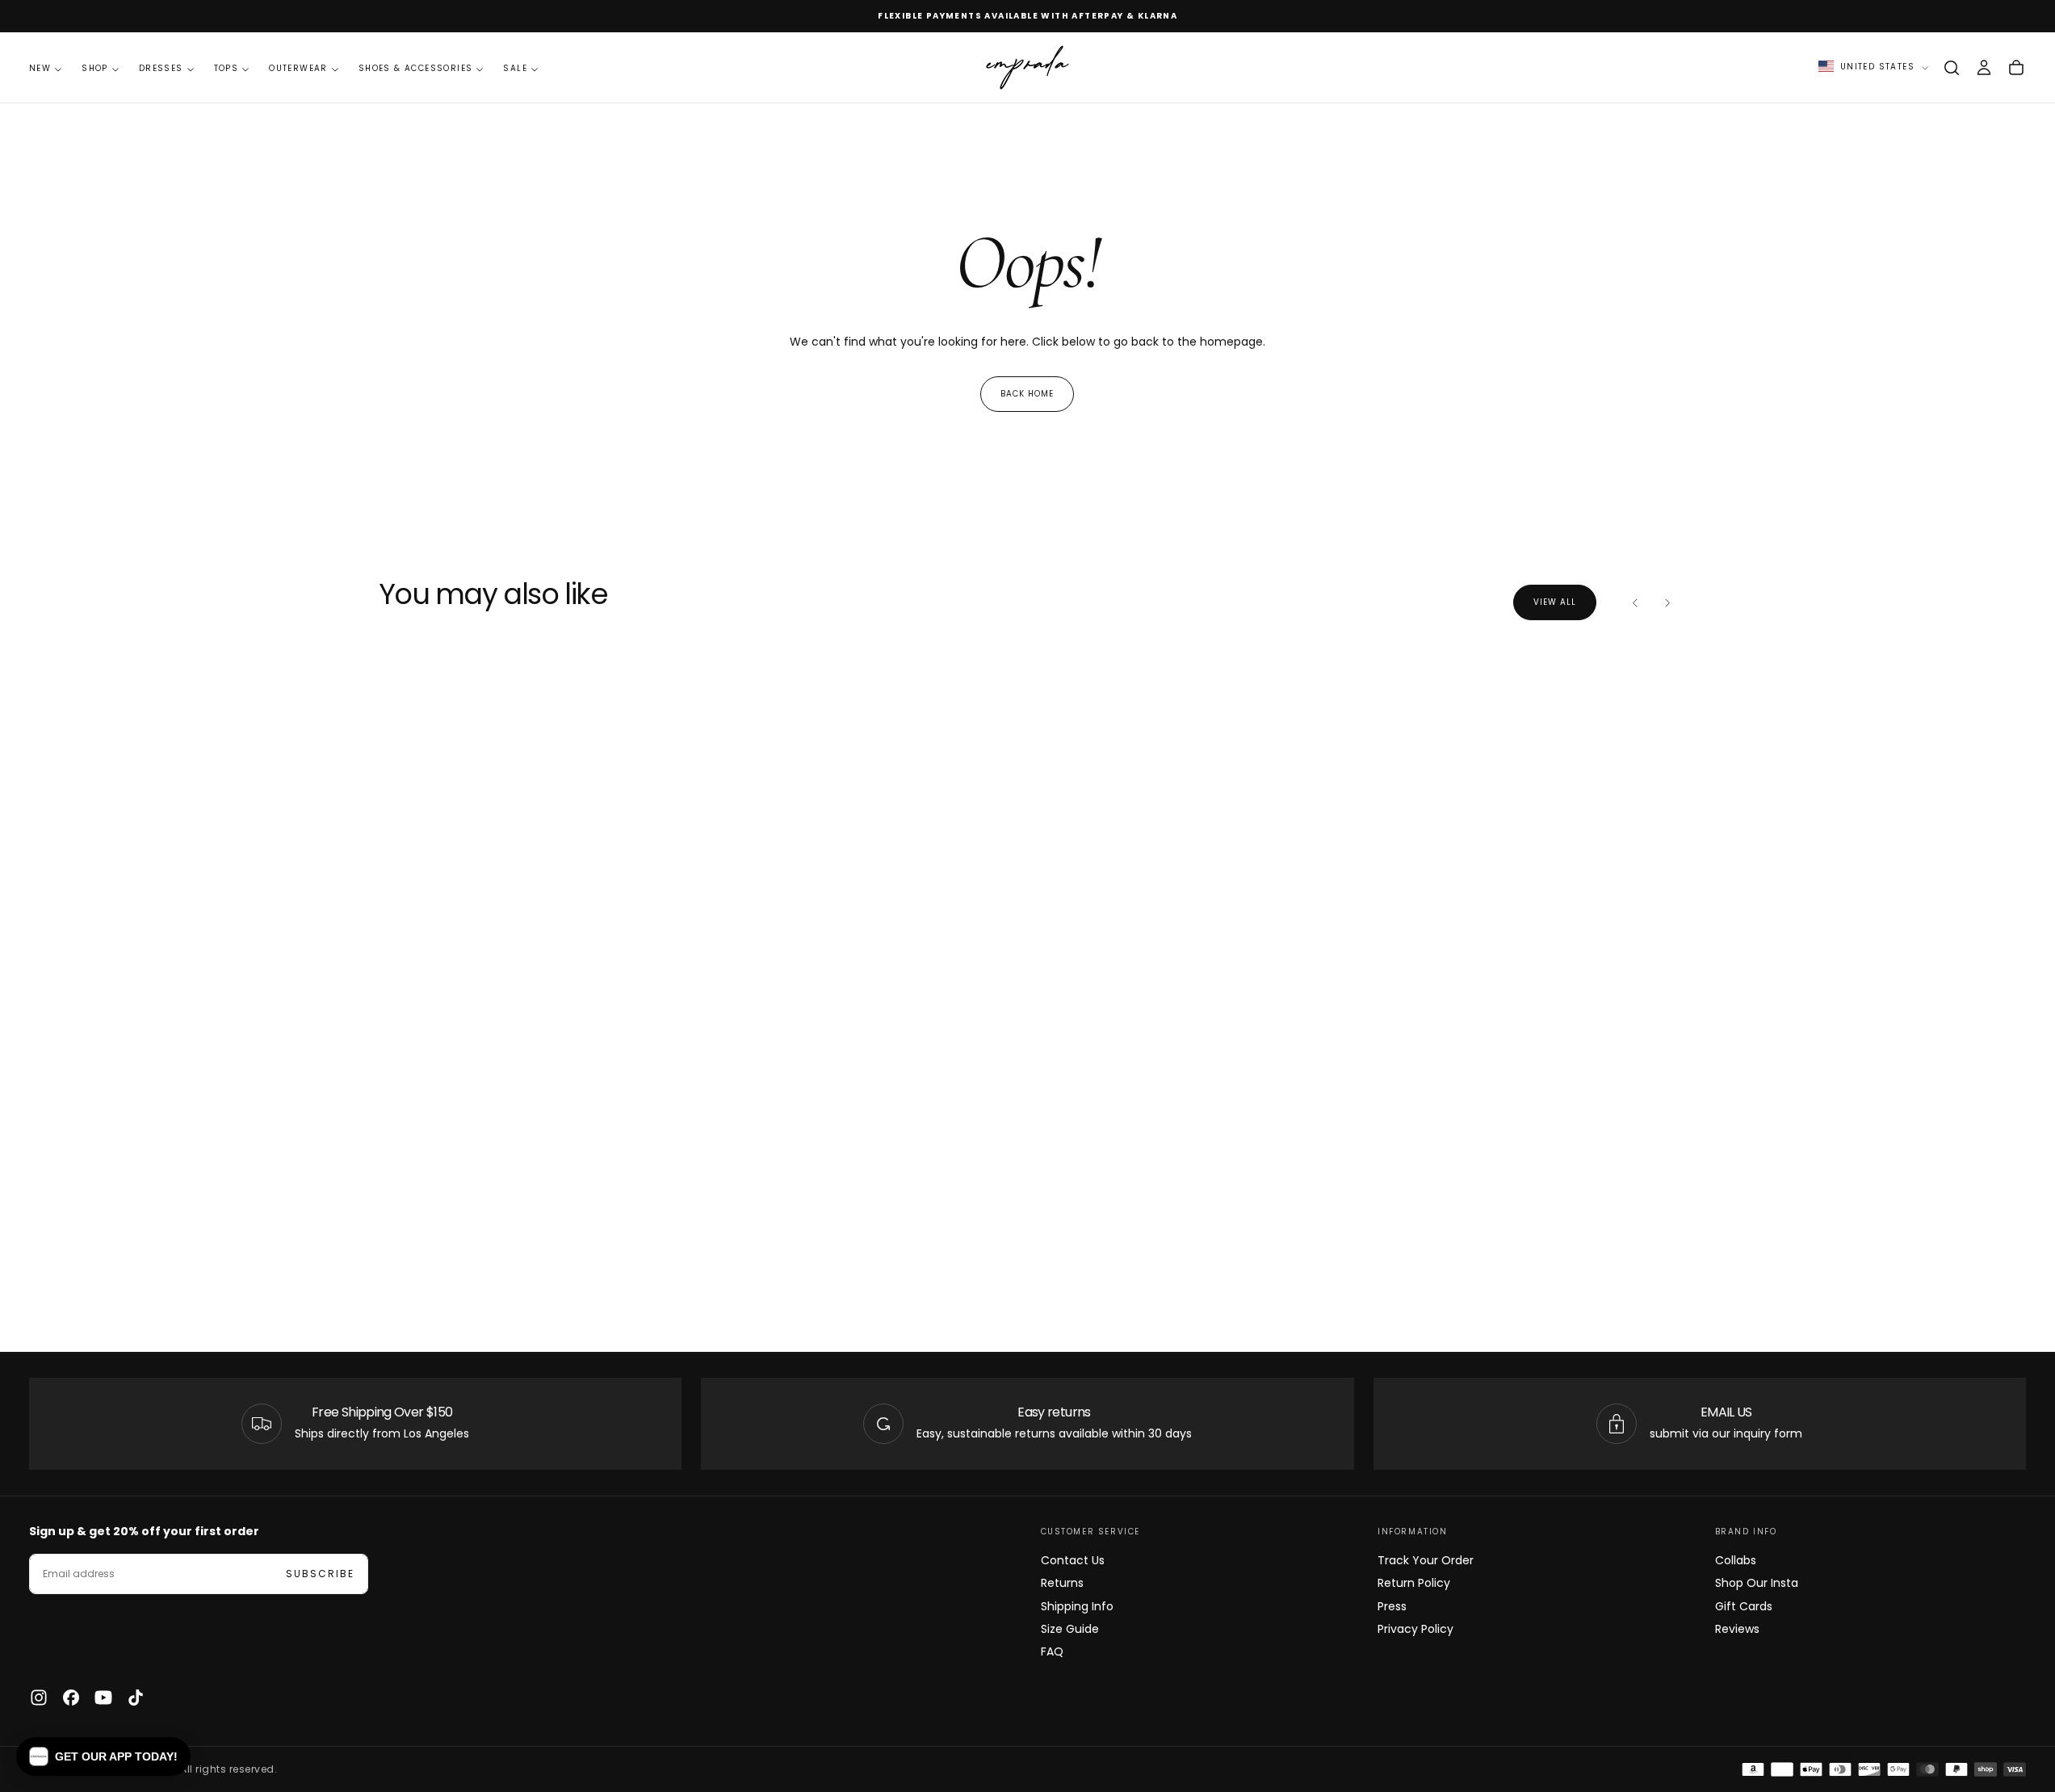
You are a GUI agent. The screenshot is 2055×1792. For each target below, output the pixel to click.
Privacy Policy (1415, 1629)
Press (1392, 1606)
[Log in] (1984, 68)
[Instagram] (39, 1698)
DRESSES (161, 68)
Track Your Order (1426, 1560)
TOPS (226, 68)
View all (1555, 602)
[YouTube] (103, 1698)
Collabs (1736, 1560)
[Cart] (2016, 68)
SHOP (95, 68)
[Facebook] (71, 1698)
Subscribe (320, 1574)
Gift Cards (1744, 1606)
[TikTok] (136, 1698)
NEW (40, 68)
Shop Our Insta (1757, 1583)
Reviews (1737, 1629)
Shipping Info (1077, 1606)
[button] (1952, 68)
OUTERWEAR (298, 68)
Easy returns (1054, 1412)
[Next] (1667, 602)
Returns (1062, 1583)
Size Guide (1070, 1629)
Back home (1027, 394)
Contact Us (1073, 1560)
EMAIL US (1726, 1412)
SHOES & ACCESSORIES (416, 68)
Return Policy (1414, 1583)
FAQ (1052, 1651)
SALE (515, 68)
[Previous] (1635, 602)
